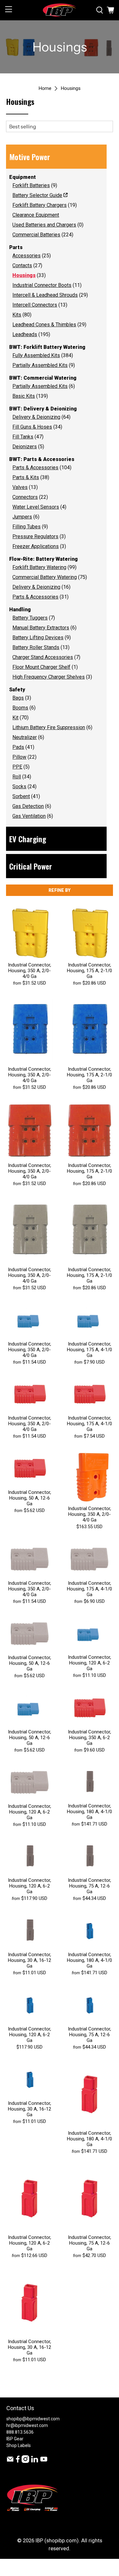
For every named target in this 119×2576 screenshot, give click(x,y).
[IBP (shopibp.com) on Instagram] (25, 2461)
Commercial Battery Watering (45, 577)
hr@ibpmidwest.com (27, 2425)
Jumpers (22, 517)
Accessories (26, 256)
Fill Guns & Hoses (32, 427)
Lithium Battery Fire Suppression (49, 727)
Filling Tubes (26, 527)
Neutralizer (25, 737)
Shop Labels (19, 2445)
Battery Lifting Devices (38, 637)
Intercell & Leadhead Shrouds (45, 295)
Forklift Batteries (31, 185)
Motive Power (30, 157)
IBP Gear (15, 2439)
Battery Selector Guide (37, 195)
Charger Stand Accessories (43, 657)
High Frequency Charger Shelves (49, 677)
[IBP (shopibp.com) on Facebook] (18, 2461)
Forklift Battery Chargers (40, 205)
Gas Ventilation (29, 816)
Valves (20, 487)
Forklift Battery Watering (39, 567)
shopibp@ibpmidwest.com (33, 2419)
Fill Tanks (23, 437)
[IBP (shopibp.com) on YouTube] (44, 2461)
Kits (17, 315)
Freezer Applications (36, 546)
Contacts (22, 265)
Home (45, 88)
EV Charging (28, 839)
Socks (19, 786)
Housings (71, 88)
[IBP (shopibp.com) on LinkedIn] (35, 2461)
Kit (15, 718)
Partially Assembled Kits (40, 365)
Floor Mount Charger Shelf (41, 667)
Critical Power (31, 866)
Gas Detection (28, 806)
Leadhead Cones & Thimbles (44, 325)
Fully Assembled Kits (36, 355)
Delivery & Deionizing (36, 417)
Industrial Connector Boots (42, 285)
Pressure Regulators (35, 536)
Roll (17, 777)
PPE (17, 767)
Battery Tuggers (30, 618)
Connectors (25, 497)
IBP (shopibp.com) (57, 2541)
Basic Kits (24, 396)
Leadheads (25, 334)
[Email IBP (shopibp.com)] (10, 2461)
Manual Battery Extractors (41, 628)
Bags (18, 698)
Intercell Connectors (35, 305)
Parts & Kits (26, 477)
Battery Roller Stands (36, 647)
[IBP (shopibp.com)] (60, 10)
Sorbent (21, 796)
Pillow (19, 757)
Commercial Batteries (36, 235)
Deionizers (25, 447)
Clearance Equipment (36, 215)
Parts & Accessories (35, 468)
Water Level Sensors (36, 507)
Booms (20, 708)
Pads (18, 747)
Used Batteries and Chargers (44, 225)
